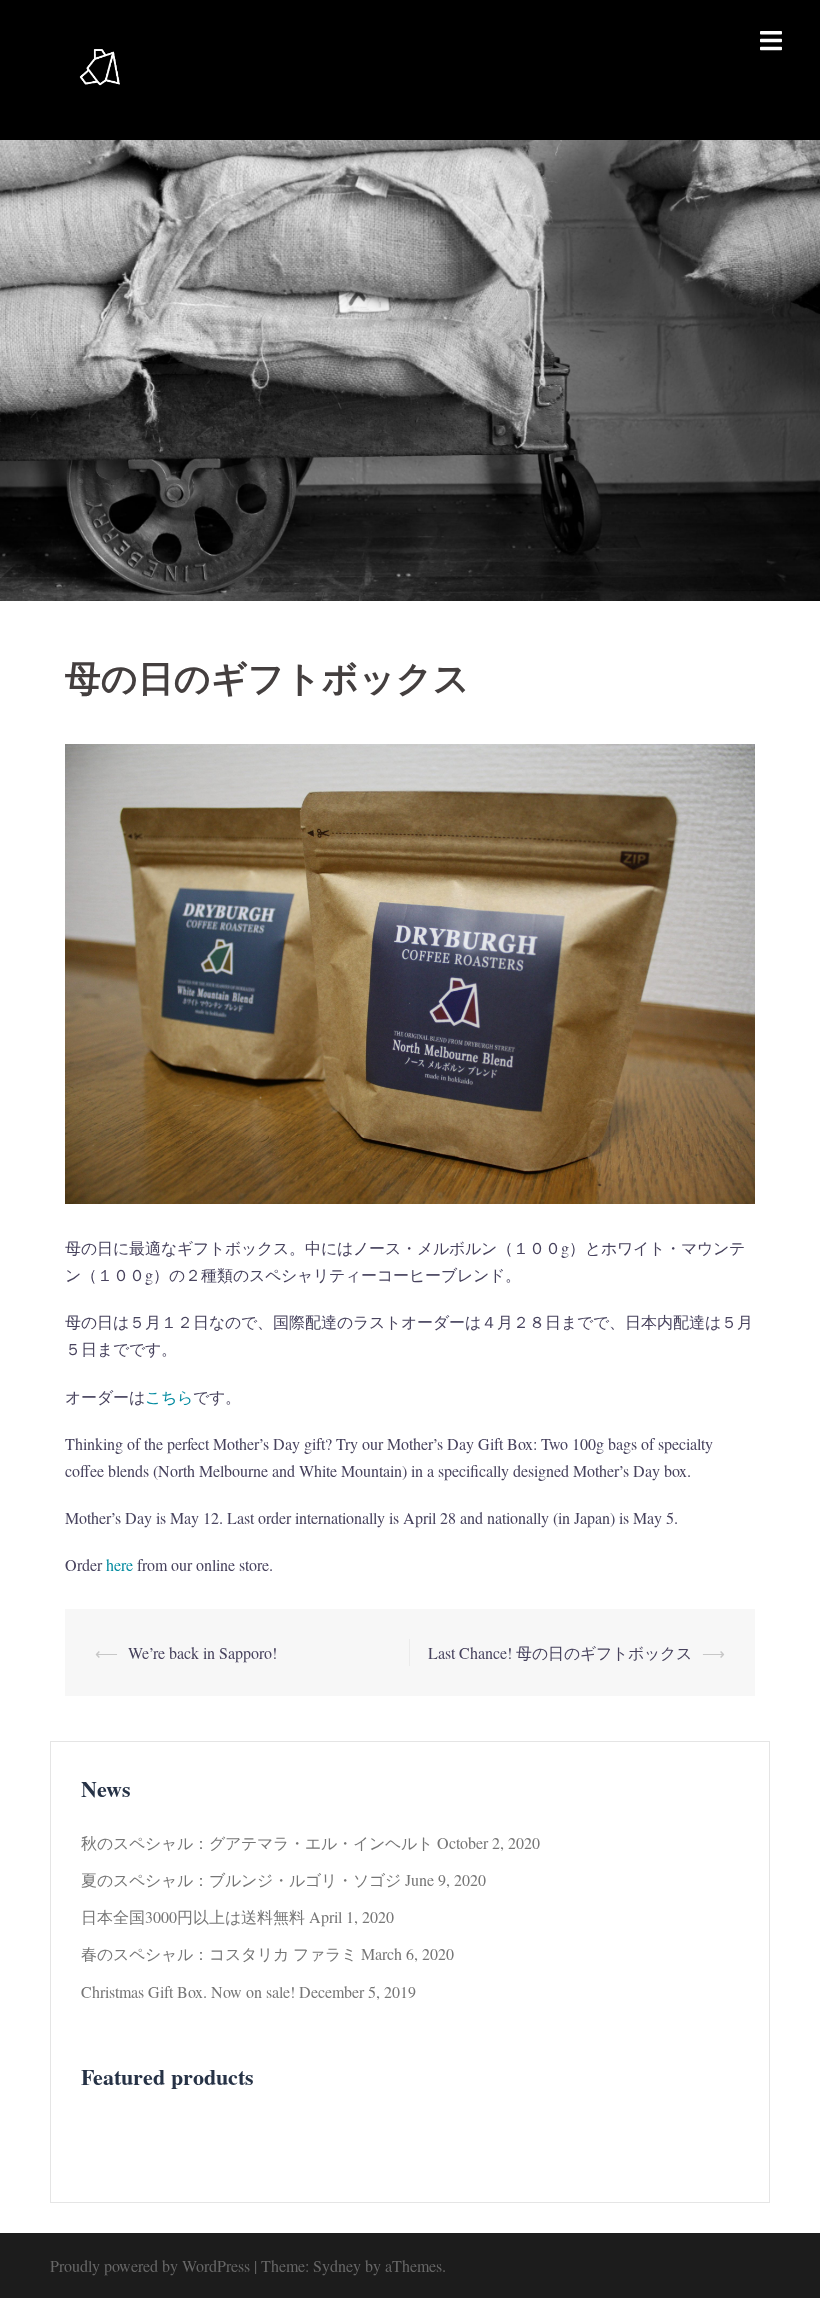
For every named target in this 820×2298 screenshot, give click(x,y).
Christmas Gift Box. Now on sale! (188, 1991)
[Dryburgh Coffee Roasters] (100, 67)
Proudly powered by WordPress (150, 2265)
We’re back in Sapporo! (202, 1652)
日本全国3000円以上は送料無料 (193, 1916)
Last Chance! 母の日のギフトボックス (560, 1652)
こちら (169, 1396)
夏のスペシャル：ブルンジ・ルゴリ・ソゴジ (241, 1879)
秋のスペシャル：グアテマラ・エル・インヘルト (257, 1842)
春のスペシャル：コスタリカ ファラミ (219, 1953)
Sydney (337, 2265)
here (119, 1564)
